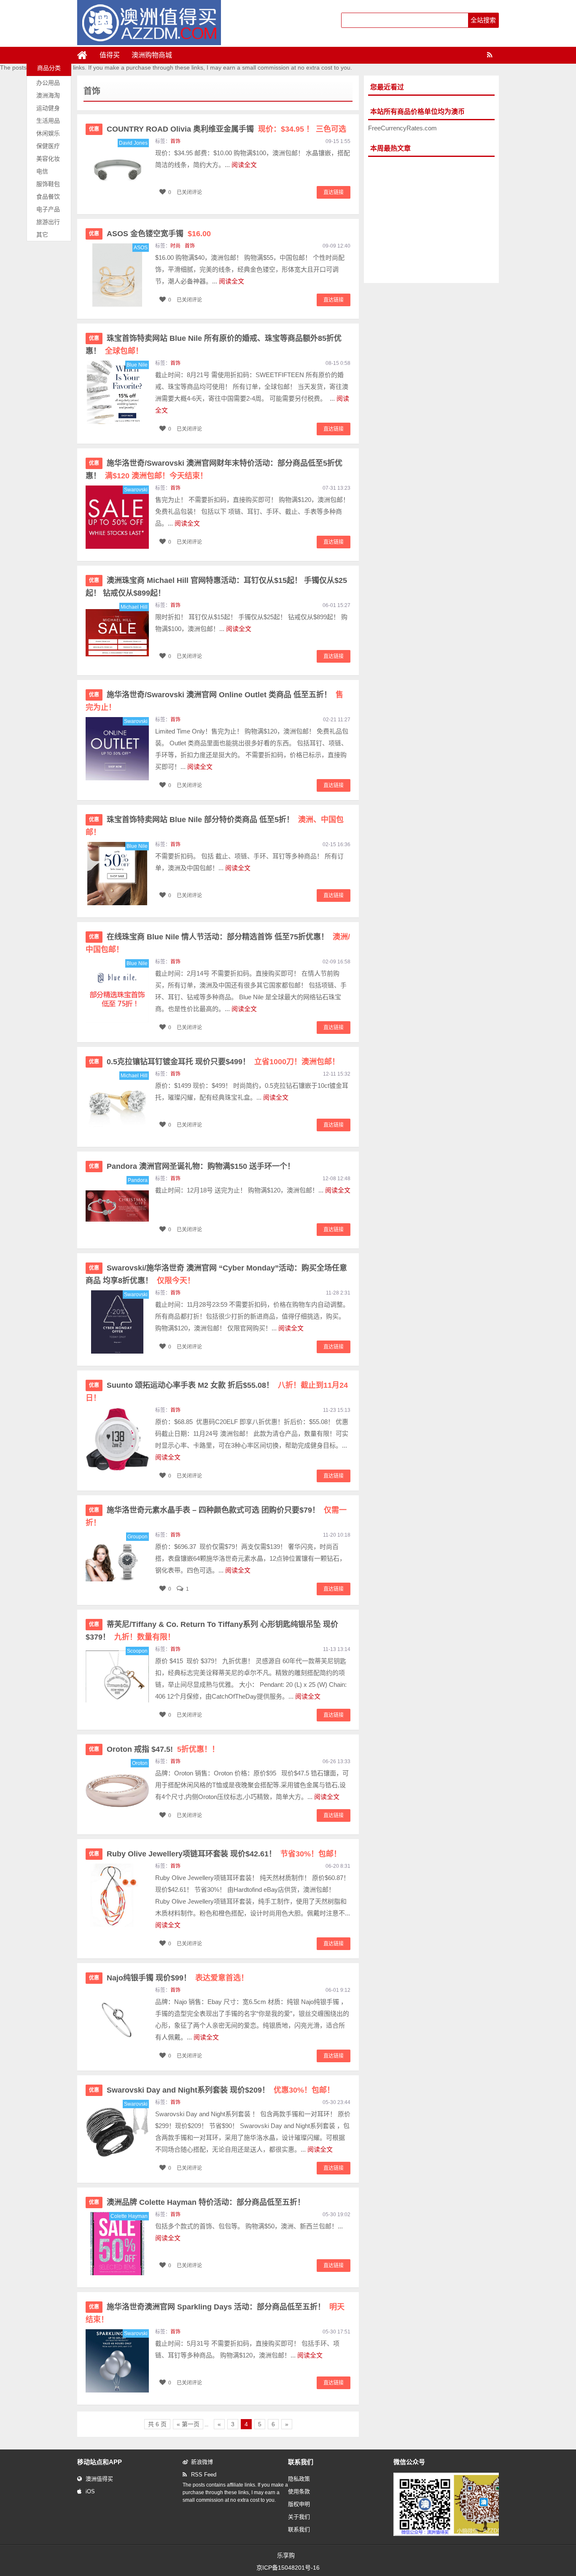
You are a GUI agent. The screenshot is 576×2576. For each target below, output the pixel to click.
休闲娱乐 (48, 133)
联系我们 (299, 2529)
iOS (90, 2491)
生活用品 (48, 121)
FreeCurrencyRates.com (402, 128)
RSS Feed (204, 2475)
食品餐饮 (48, 197)
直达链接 (334, 192)
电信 (42, 171)
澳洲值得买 (99, 2479)
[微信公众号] (454, 2534)
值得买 (110, 55)
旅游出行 (48, 222)
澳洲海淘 (48, 95)
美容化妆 (48, 159)
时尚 (175, 246)
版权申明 (299, 2504)
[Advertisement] (431, 220)
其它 (42, 235)
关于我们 (299, 2517)
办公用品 (48, 83)
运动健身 (48, 108)
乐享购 (286, 2555)
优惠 (94, 129)
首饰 (175, 141)
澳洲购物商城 (152, 55)
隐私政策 (299, 2479)
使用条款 (299, 2491)
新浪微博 (202, 2462)
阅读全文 (244, 165)
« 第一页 (188, 2424)
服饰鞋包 (48, 184)
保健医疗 (48, 146)
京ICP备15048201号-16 (288, 2568)
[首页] (86, 55)
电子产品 (48, 209)
